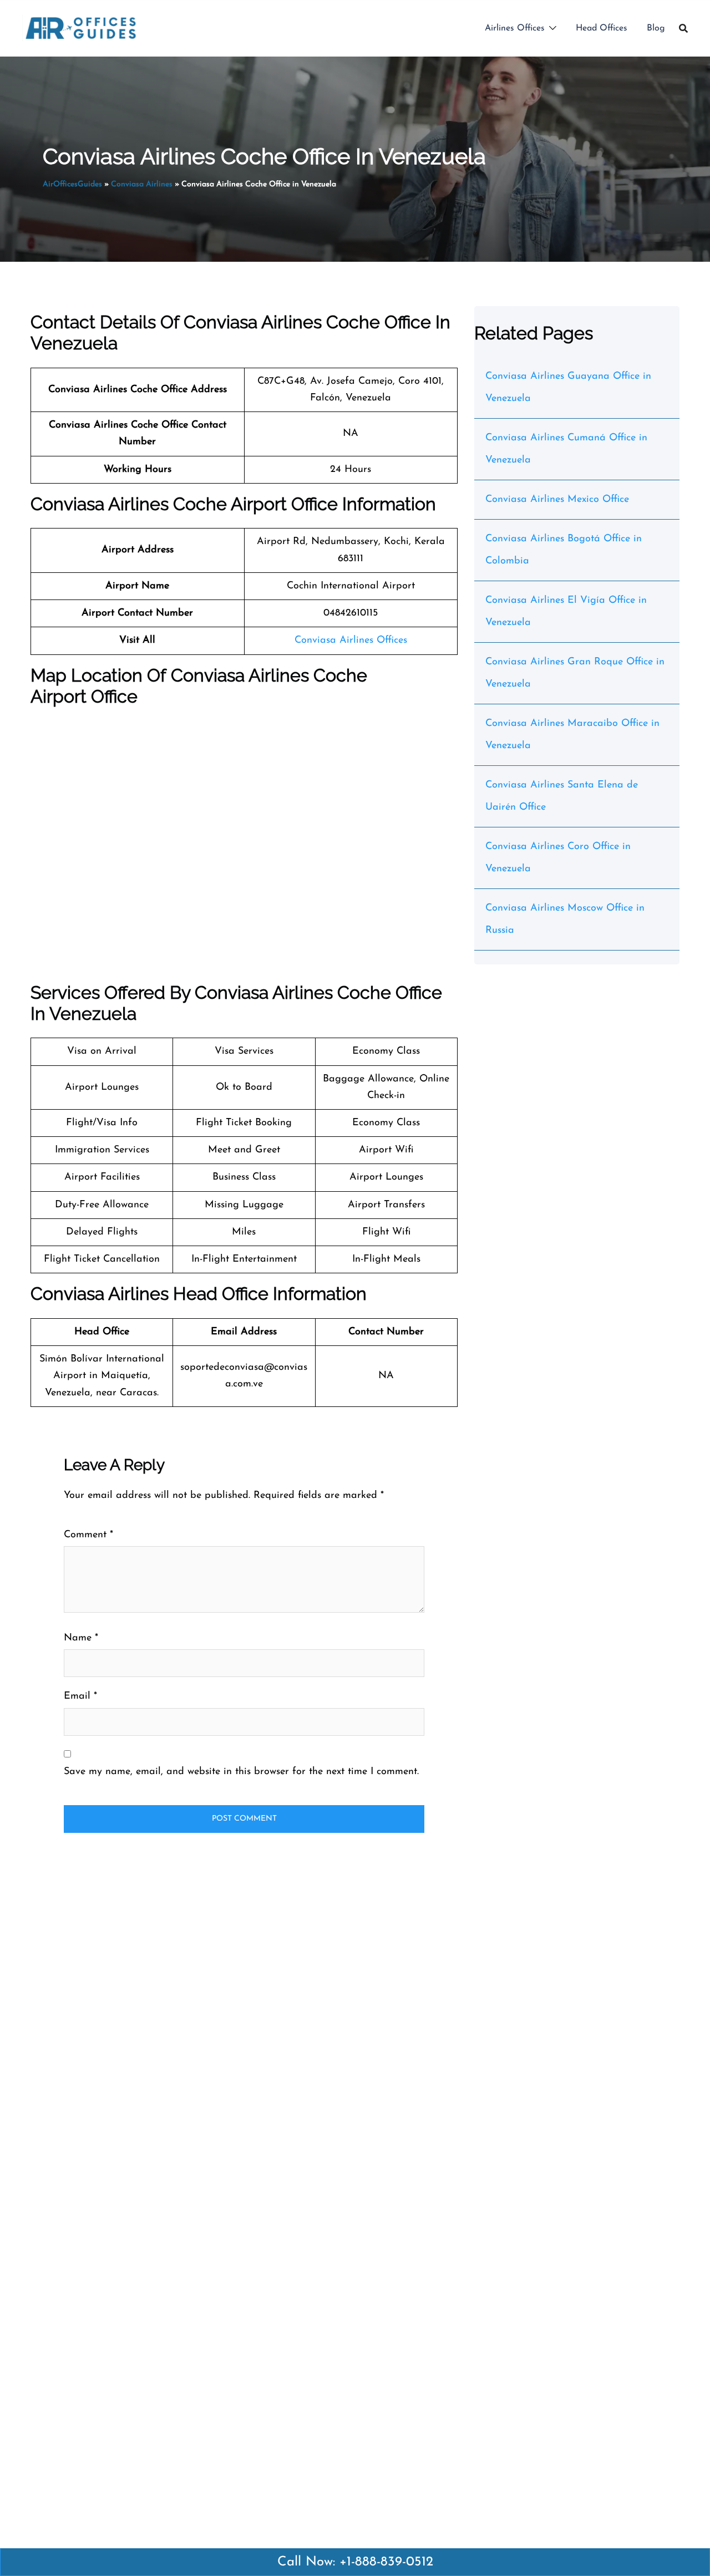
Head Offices (602, 28)
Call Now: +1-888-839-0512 (355, 2562)
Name (81, 1638)
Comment (88, 1535)
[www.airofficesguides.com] (81, 28)
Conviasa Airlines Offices (351, 641)
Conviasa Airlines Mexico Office (557, 500)
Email (80, 1696)
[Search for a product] (683, 28)
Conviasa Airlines (142, 184)
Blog (656, 28)
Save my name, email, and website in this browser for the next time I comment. (241, 1772)
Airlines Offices (515, 28)
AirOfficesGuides (72, 184)
